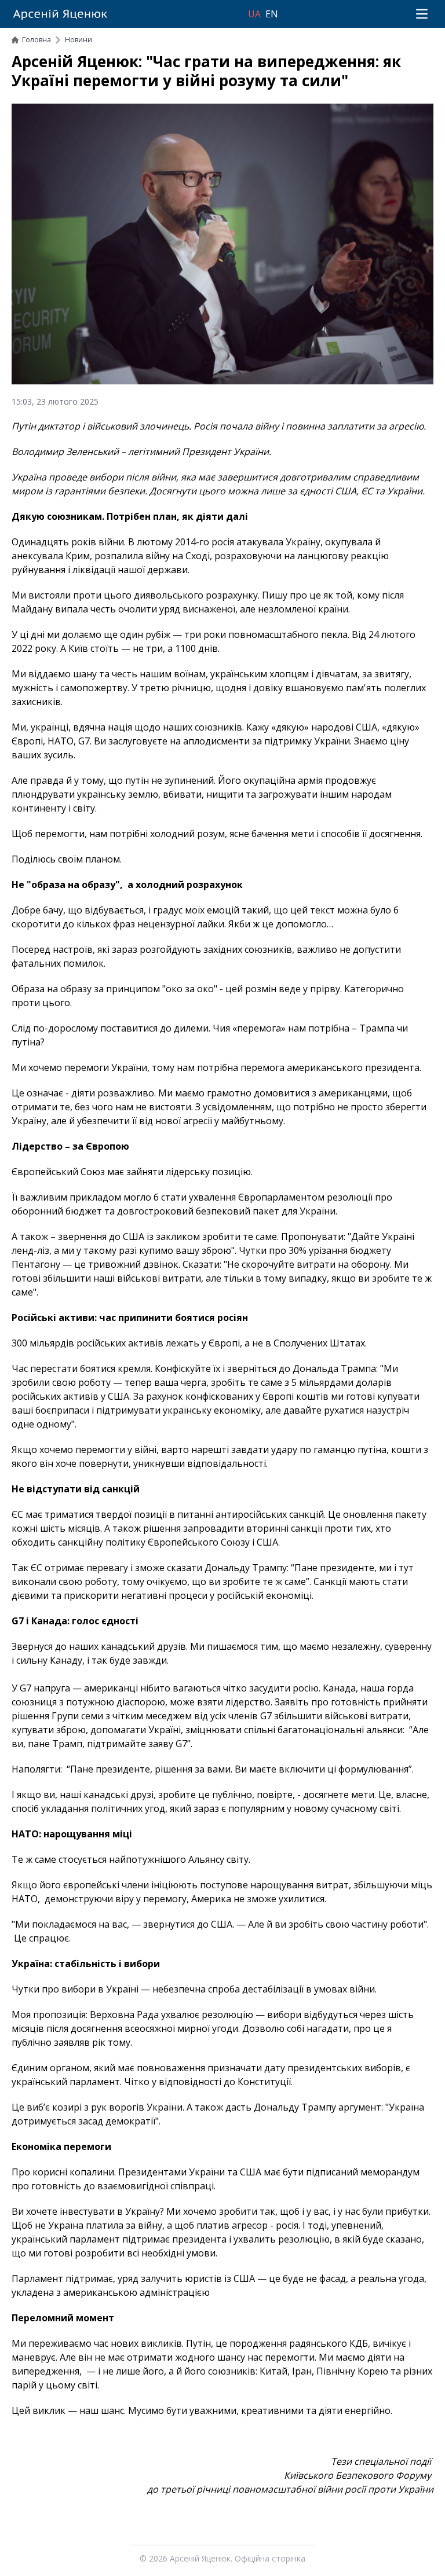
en (272, 14)
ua (254, 14)
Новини (79, 40)
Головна (37, 40)
